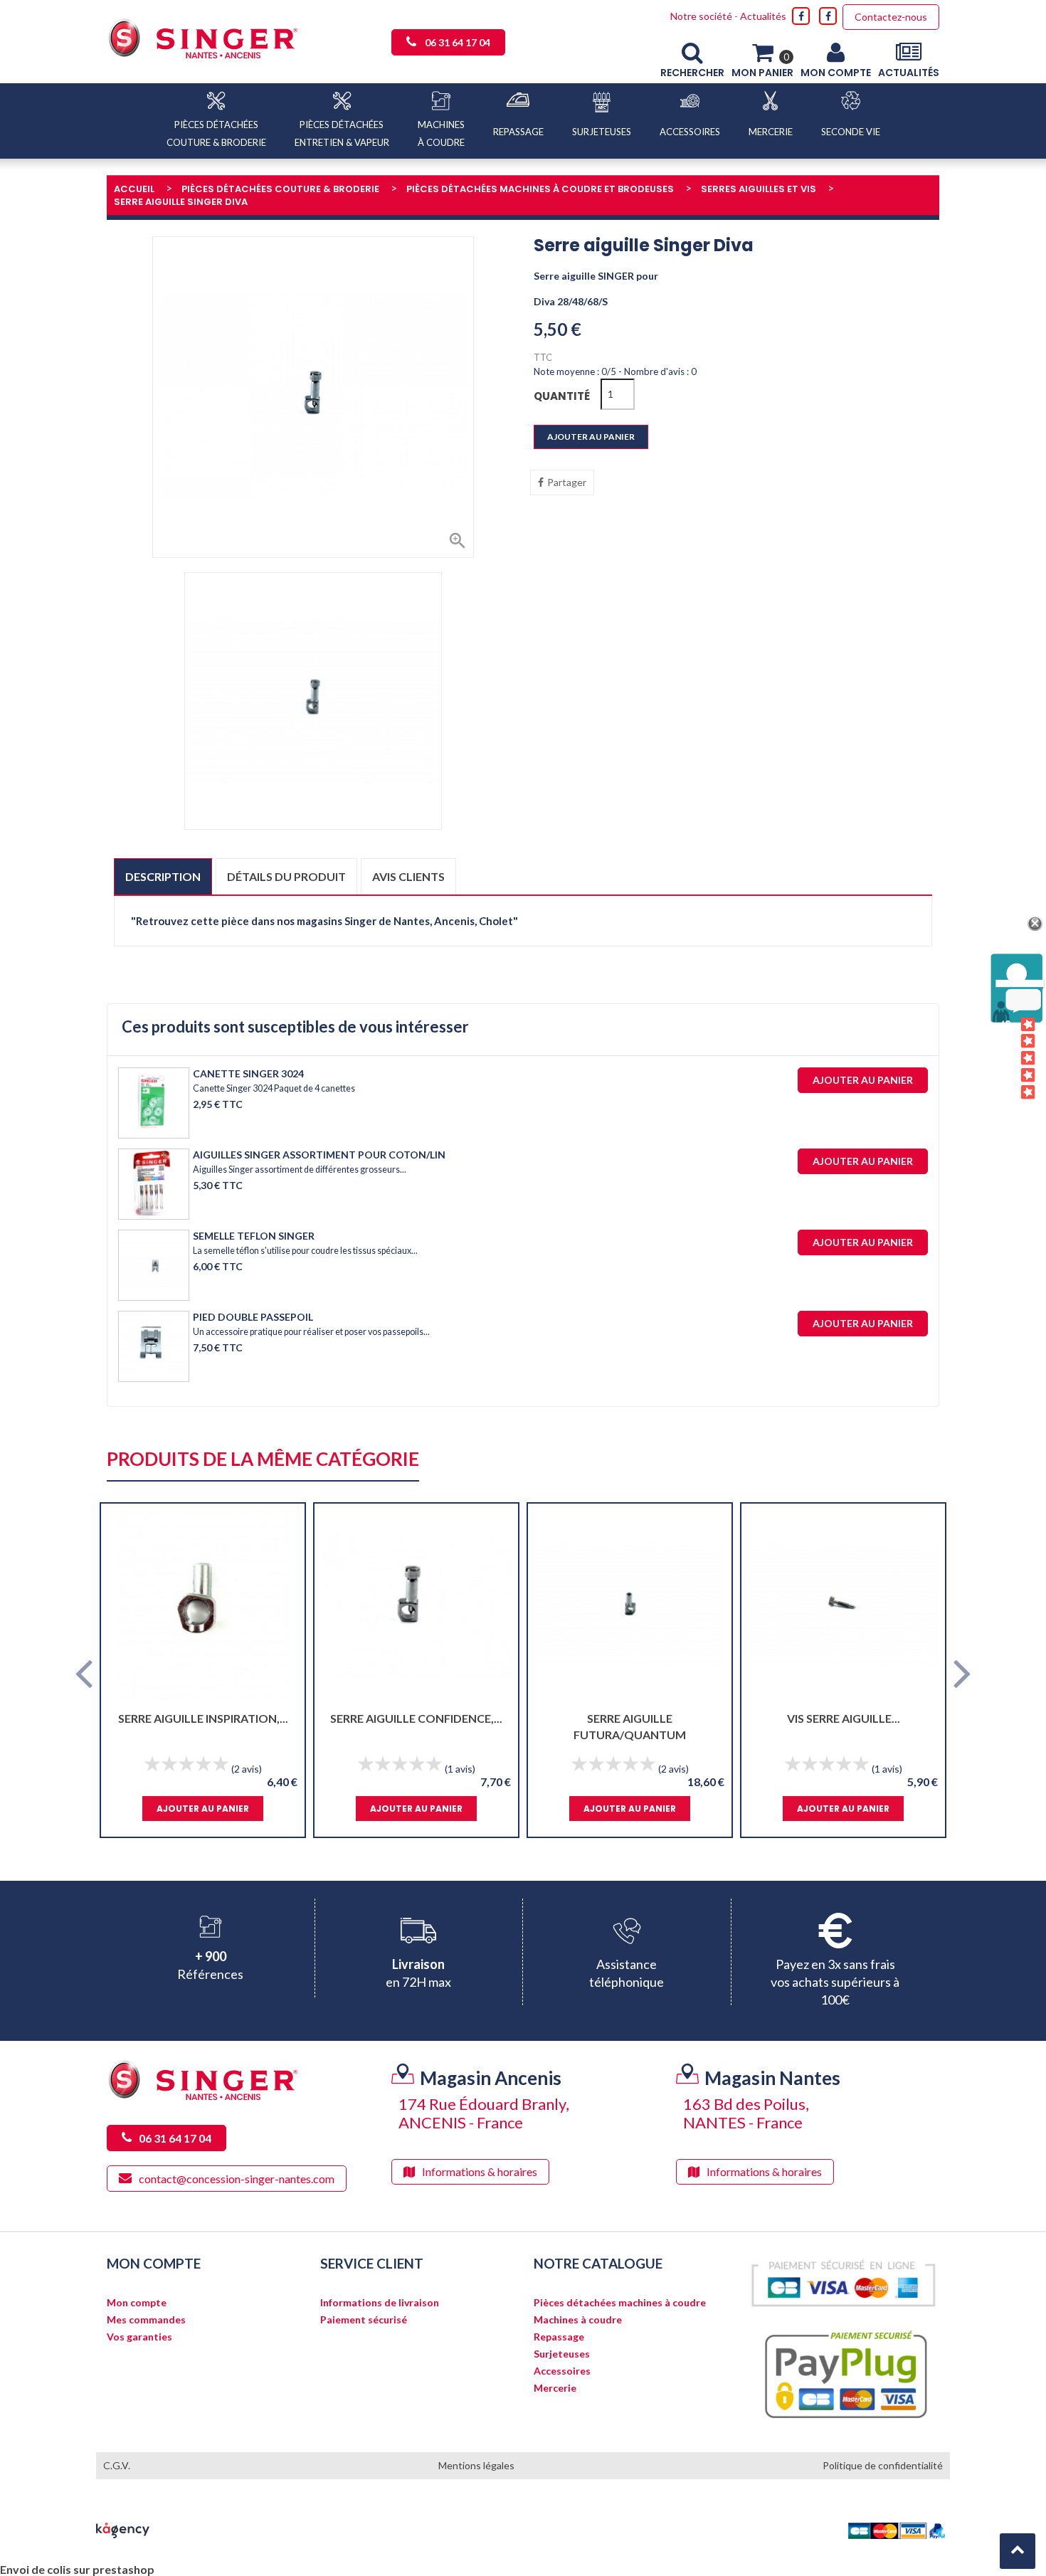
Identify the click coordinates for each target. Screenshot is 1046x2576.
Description (163, 876)
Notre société (701, 16)
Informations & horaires (480, 2171)
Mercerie (555, 2388)
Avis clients (408, 876)
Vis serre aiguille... (844, 1718)
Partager (567, 482)
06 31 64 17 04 (458, 42)
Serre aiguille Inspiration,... (203, 1718)
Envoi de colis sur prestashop (77, 2569)
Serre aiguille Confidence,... (416, 1718)
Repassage (559, 2337)
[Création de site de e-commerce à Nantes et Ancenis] (123, 2529)
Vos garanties (139, 2337)
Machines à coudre (578, 2320)
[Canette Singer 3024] (154, 1103)
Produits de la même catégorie (263, 1460)
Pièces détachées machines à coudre (620, 2303)
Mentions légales (476, 2465)
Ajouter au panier (591, 437)
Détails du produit (286, 876)
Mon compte (137, 2303)
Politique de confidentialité (883, 2465)
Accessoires (562, 2371)
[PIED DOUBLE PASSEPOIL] (154, 1346)
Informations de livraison (380, 2303)
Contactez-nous (891, 17)
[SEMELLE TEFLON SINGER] (154, 1265)
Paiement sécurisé (364, 2320)
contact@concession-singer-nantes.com (237, 2179)
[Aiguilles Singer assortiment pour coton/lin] (154, 1184)
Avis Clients (1007, 1059)
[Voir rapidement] (281, 1605)
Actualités (763, 16)
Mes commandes (146, 2320)
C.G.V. (117, 2465)
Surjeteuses (562, 2354)
